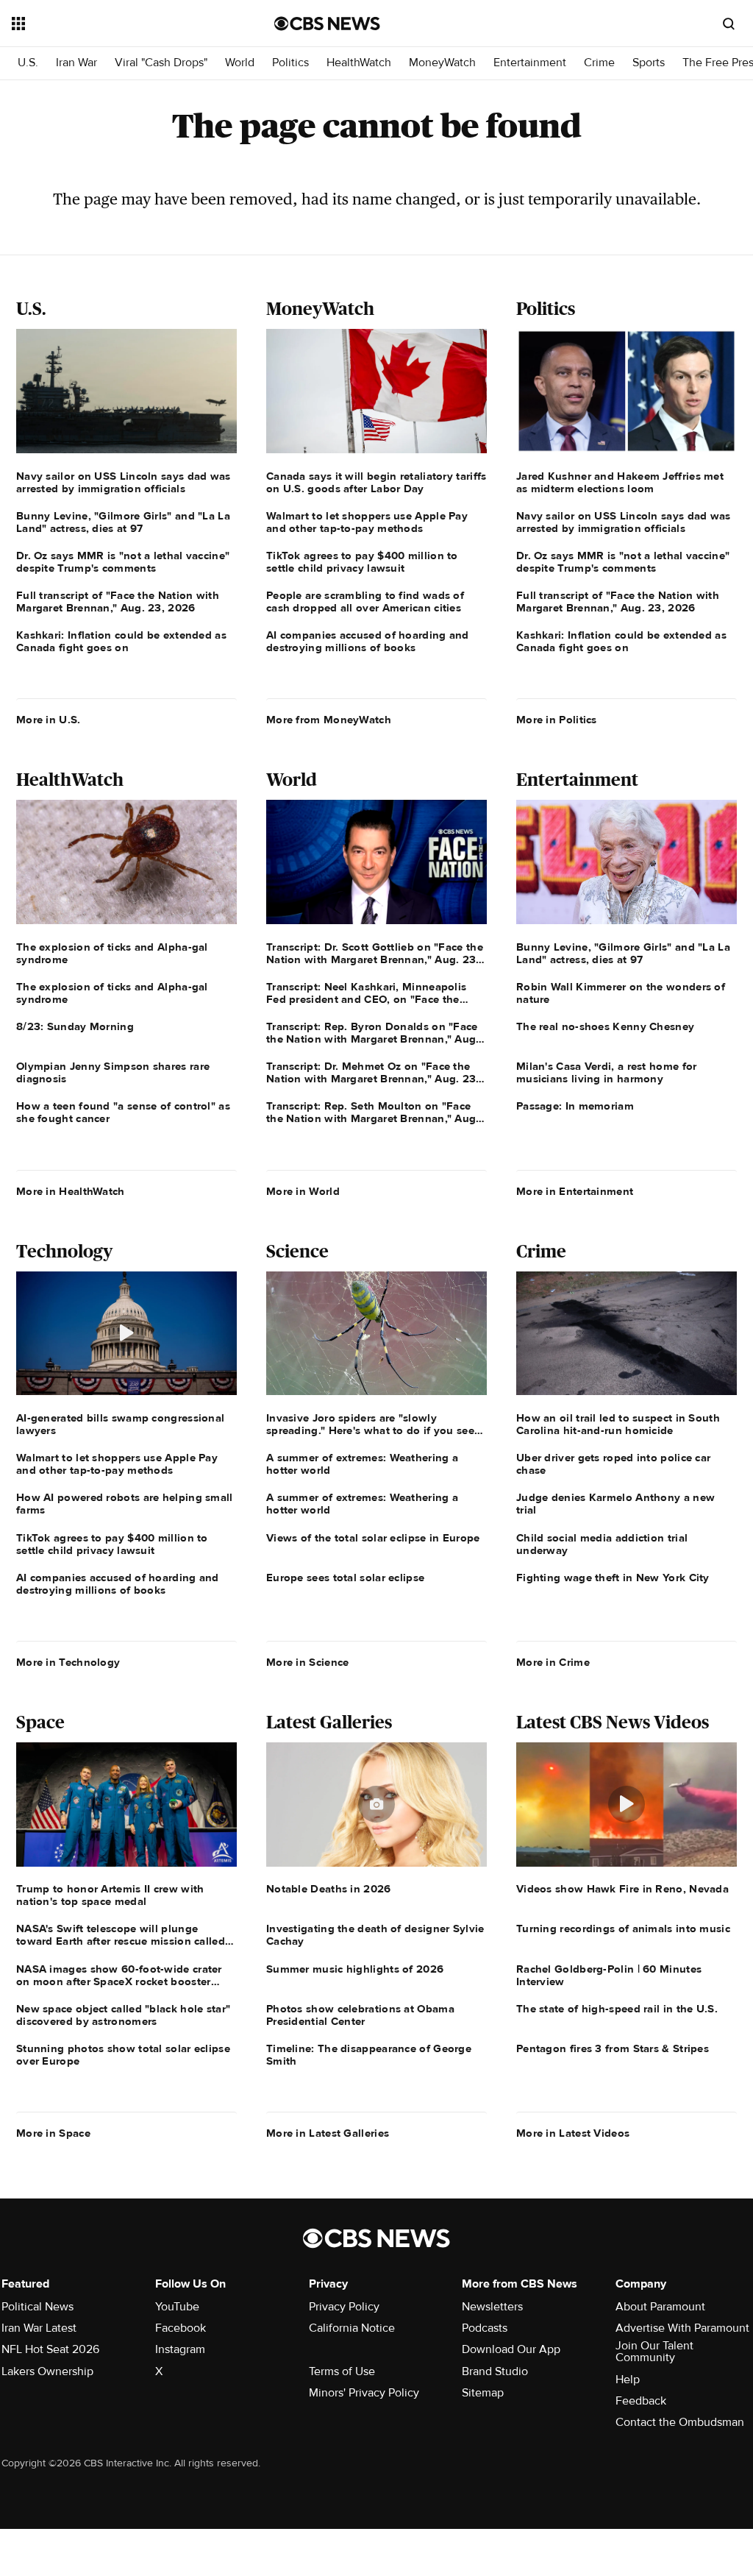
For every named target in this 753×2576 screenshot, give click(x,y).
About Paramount (660, 2307)
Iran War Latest (39, 2328)
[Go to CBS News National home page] (327, 24)
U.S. (28, 63)
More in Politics (557, 720)
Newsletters (492, 2307)
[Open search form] (729, 24)
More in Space (53, 2133)
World (240, 63)
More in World (303, 1191)
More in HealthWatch (71, 1191)
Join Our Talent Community (654, 2352)
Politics (290, 63)
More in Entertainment (575, 1191)
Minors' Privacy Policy (364, 2393)
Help (628, 2380)
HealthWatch (359, 63)
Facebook (181, 2328)
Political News (38, 2307)
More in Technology (68, 1662)
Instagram (180, 2349)
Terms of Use (342, 2371)
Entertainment (530, 63)
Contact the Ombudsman (680, 2422)
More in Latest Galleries (328, 2133)
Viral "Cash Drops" (161, 63)
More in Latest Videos (573, 2133)
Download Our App (511, 2349)
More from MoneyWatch (329, 720)
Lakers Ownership (47, 2371)
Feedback (641, 2401)
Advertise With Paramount (682, 2328)
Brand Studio (495, 2371)
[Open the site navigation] (117, 24)
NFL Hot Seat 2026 (50, 2349)
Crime (599, 63)
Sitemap (483, 2393)
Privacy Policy (344, 2307)
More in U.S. (49, 720)
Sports (649, 63)
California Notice (352, 2328)
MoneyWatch (442, 63)
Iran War (76, 63)
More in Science (308, 1662)
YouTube (177, 2307)
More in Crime (553, 1662)
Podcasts (485, 2328)
